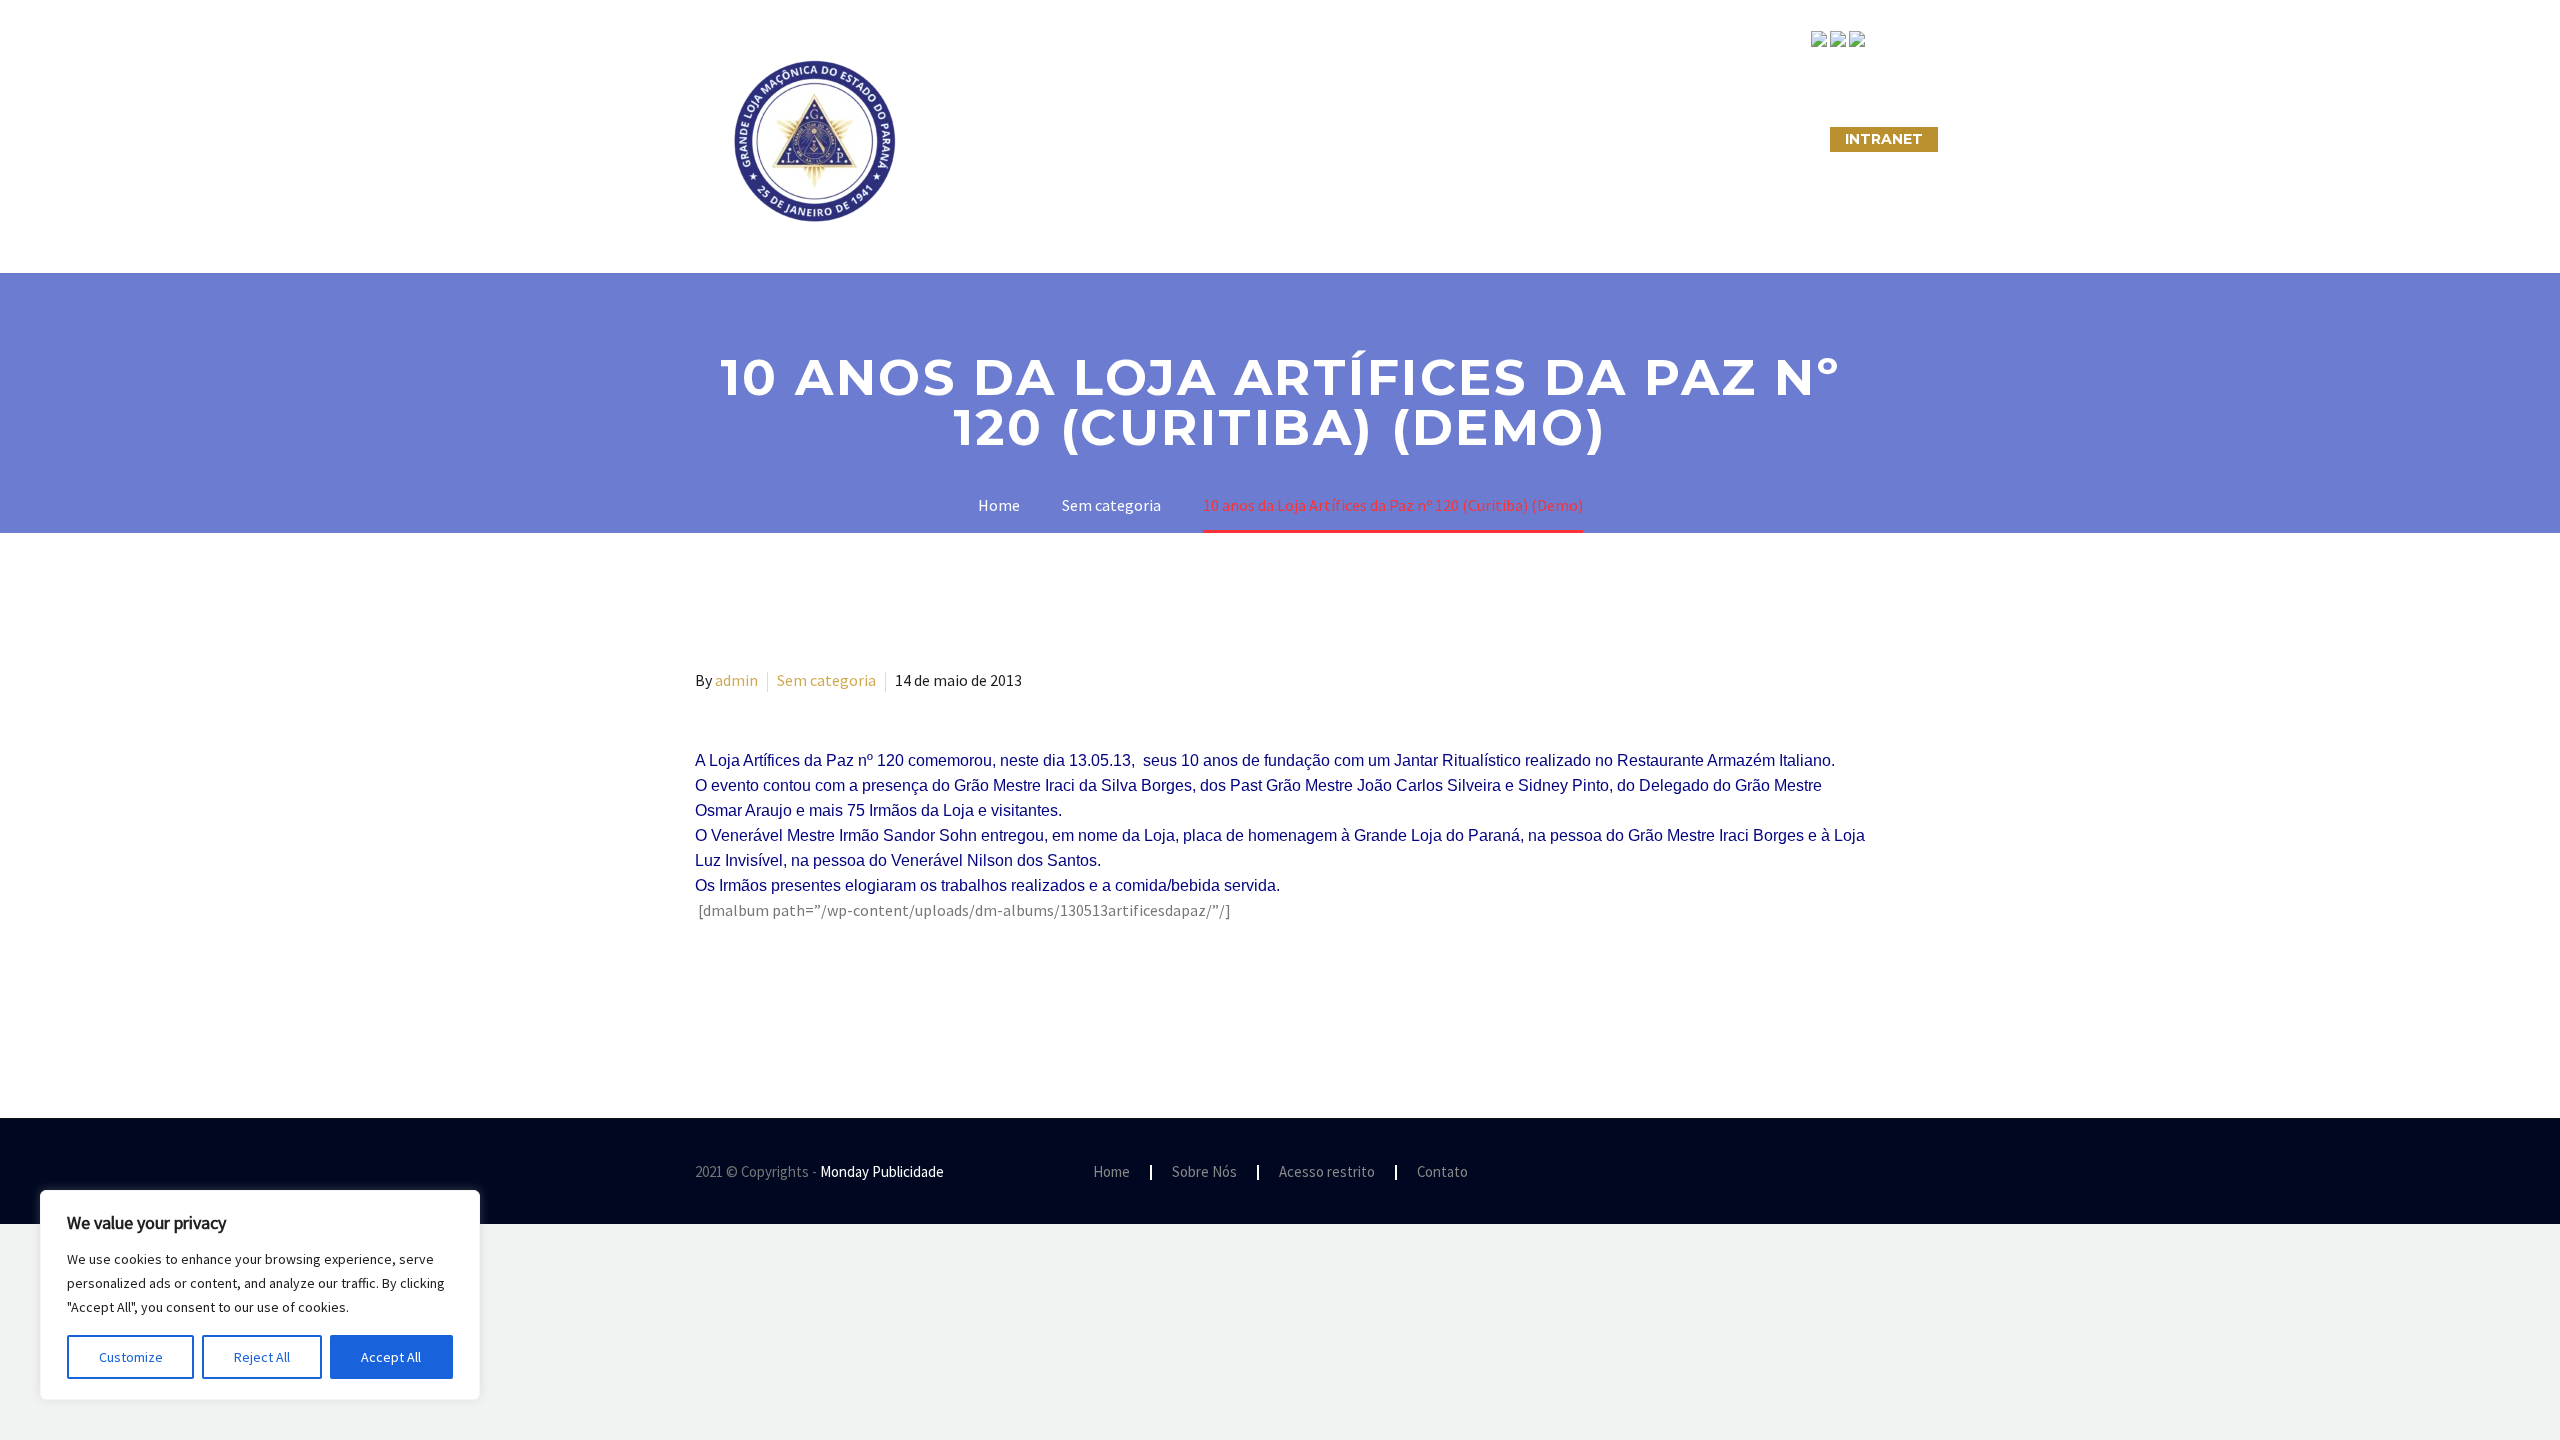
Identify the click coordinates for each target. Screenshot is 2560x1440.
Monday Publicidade (882, 1171)
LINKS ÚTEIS (1634, 139)
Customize (131, 1357)
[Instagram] (1833, 1173)
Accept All (391, 1357)
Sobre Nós (976, 139)
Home (1111, 1172)
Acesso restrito (1327, 1172)
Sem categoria (826, 680)
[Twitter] (737, 991)
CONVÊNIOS (1763, 139)
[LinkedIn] (824, 991)
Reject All (262, 1357)
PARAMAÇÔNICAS (1256, 139)
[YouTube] (1859, 1173)
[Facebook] (708, 991)
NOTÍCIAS (1397, 139)
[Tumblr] (795, 991)
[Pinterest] (766, 991)
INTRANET (1884, 139)
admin (736, 680)
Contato (1442, 1172)
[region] (260, 1295)
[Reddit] (853, 991)
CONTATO (1511, 139)
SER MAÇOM (1105, 139)
